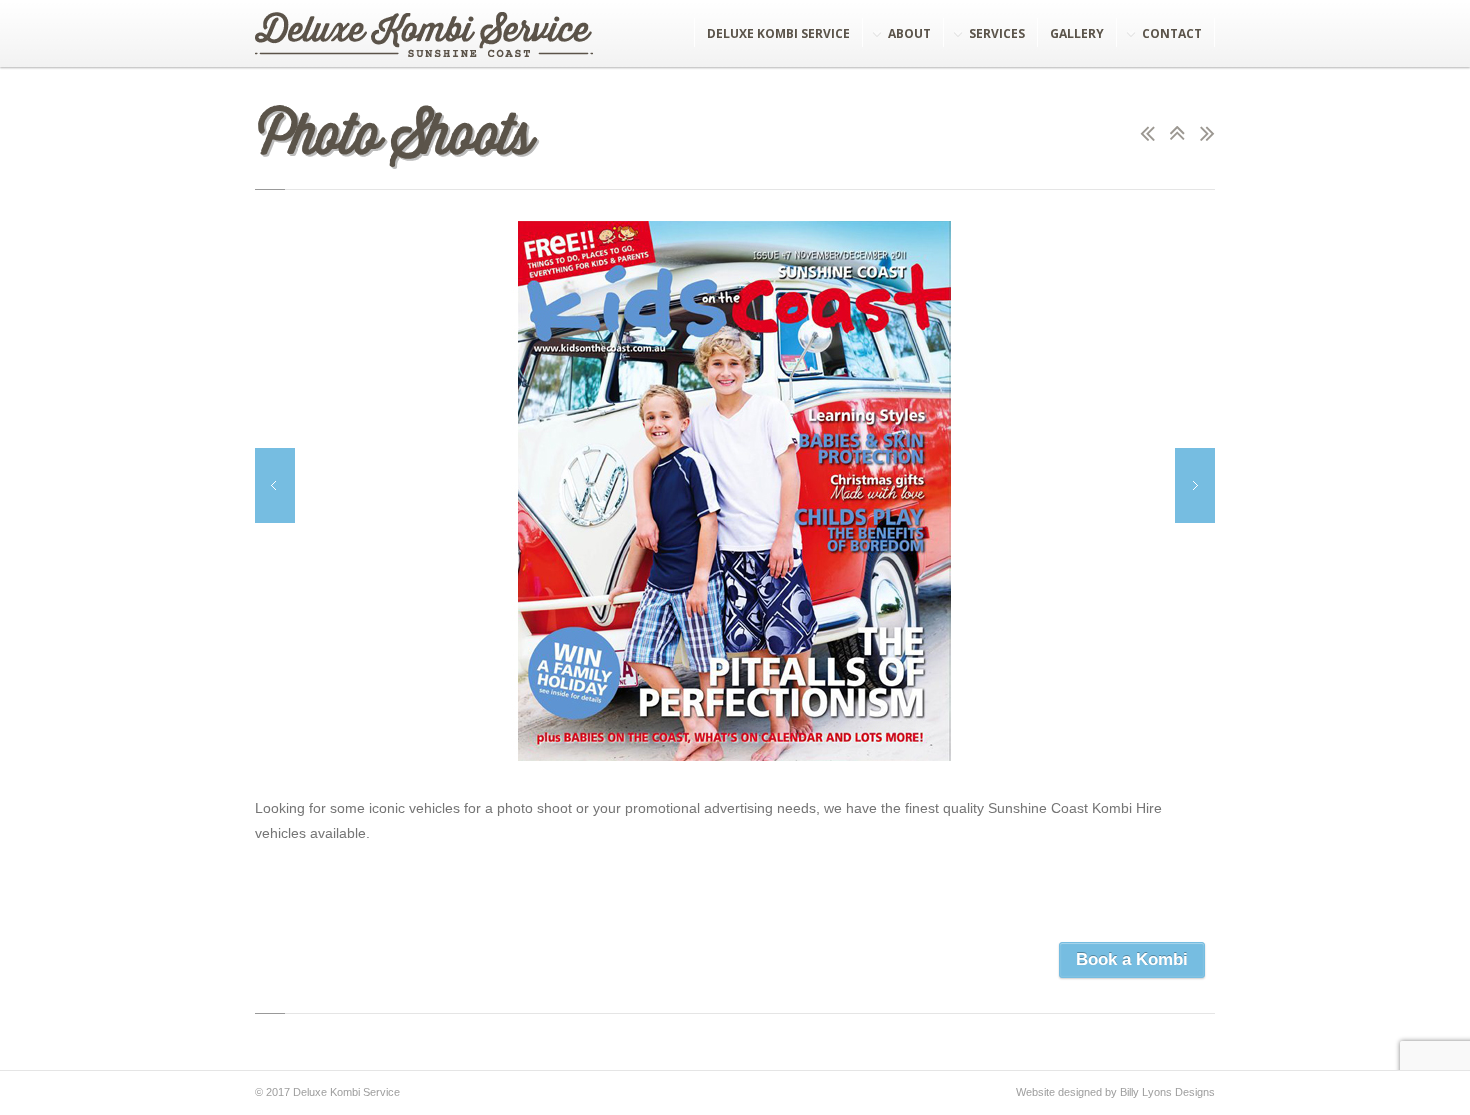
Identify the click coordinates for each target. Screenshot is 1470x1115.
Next (1195, 485)
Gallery (1077, 33)
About (909, 33)
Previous (275, 485)
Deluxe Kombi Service (778, 33)
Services (997, 33)
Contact (1172, 33)
